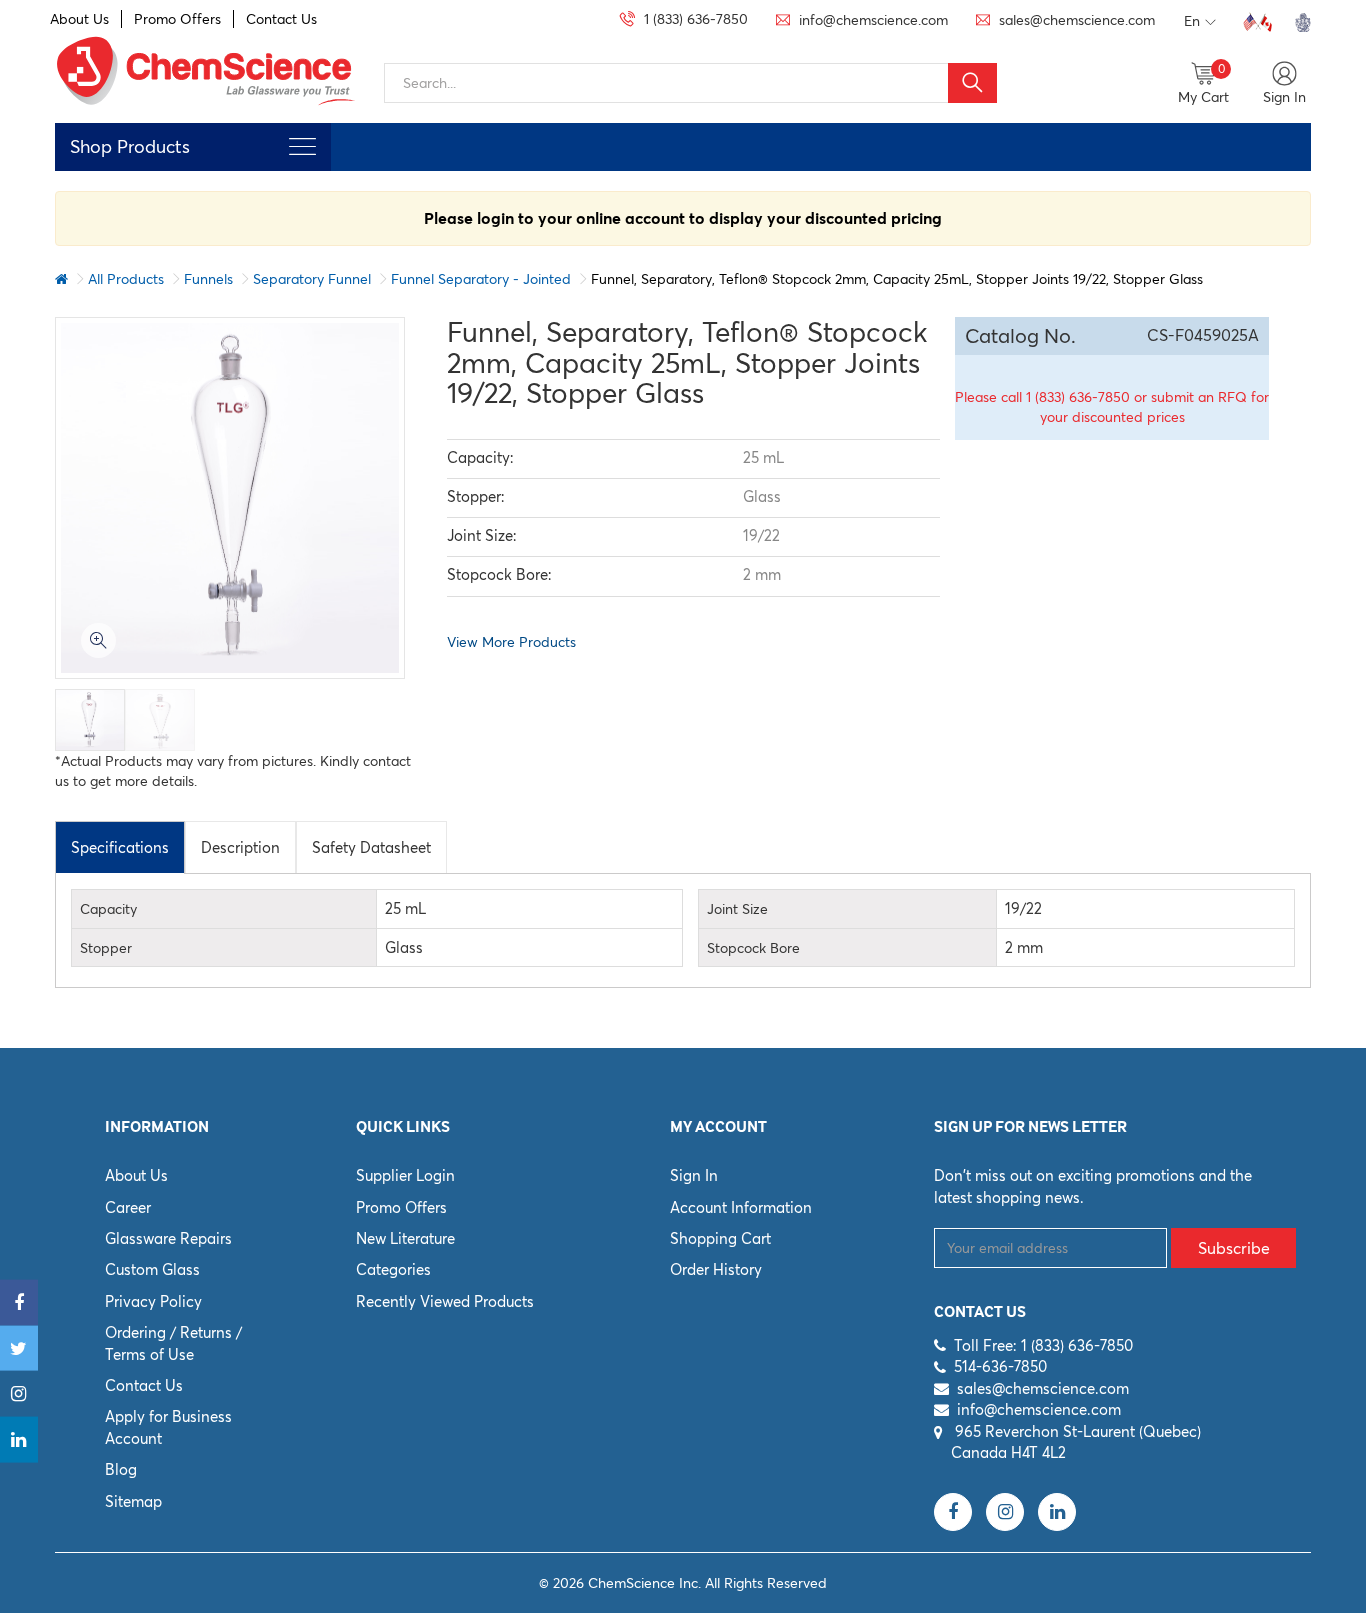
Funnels (208, 279)
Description (240, 847)
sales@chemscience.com (1043, 1388)
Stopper (106, 948)
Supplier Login (405, 1175)
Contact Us (281, 19)
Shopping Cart (720, 1238)
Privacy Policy (153, 1301)
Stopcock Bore (753, 948)
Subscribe (1234, 1248)
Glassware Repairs (168, 1238)
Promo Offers (177, 19)
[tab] (120, 847)
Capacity (108, 909)
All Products (126, 279)
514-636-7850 (1000, 1366)
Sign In (694, 1175)
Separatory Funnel (312, 279)
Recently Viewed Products (445, 1301)
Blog (121, 1469)
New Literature (405, 1238)
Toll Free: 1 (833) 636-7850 (1043, 1345)
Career (128, 1207)
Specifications (120, 847)
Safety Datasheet (371, 847)
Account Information (741, 1207)
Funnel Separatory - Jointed (481, 279)
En (1192, 21)
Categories (393, 1269)
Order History (716, 1269)
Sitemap (133, 1501)
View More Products (511, 642)
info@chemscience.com (1039, 1409)
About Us (79, 19)
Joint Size (737, 909)
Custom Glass (152, 1269)
